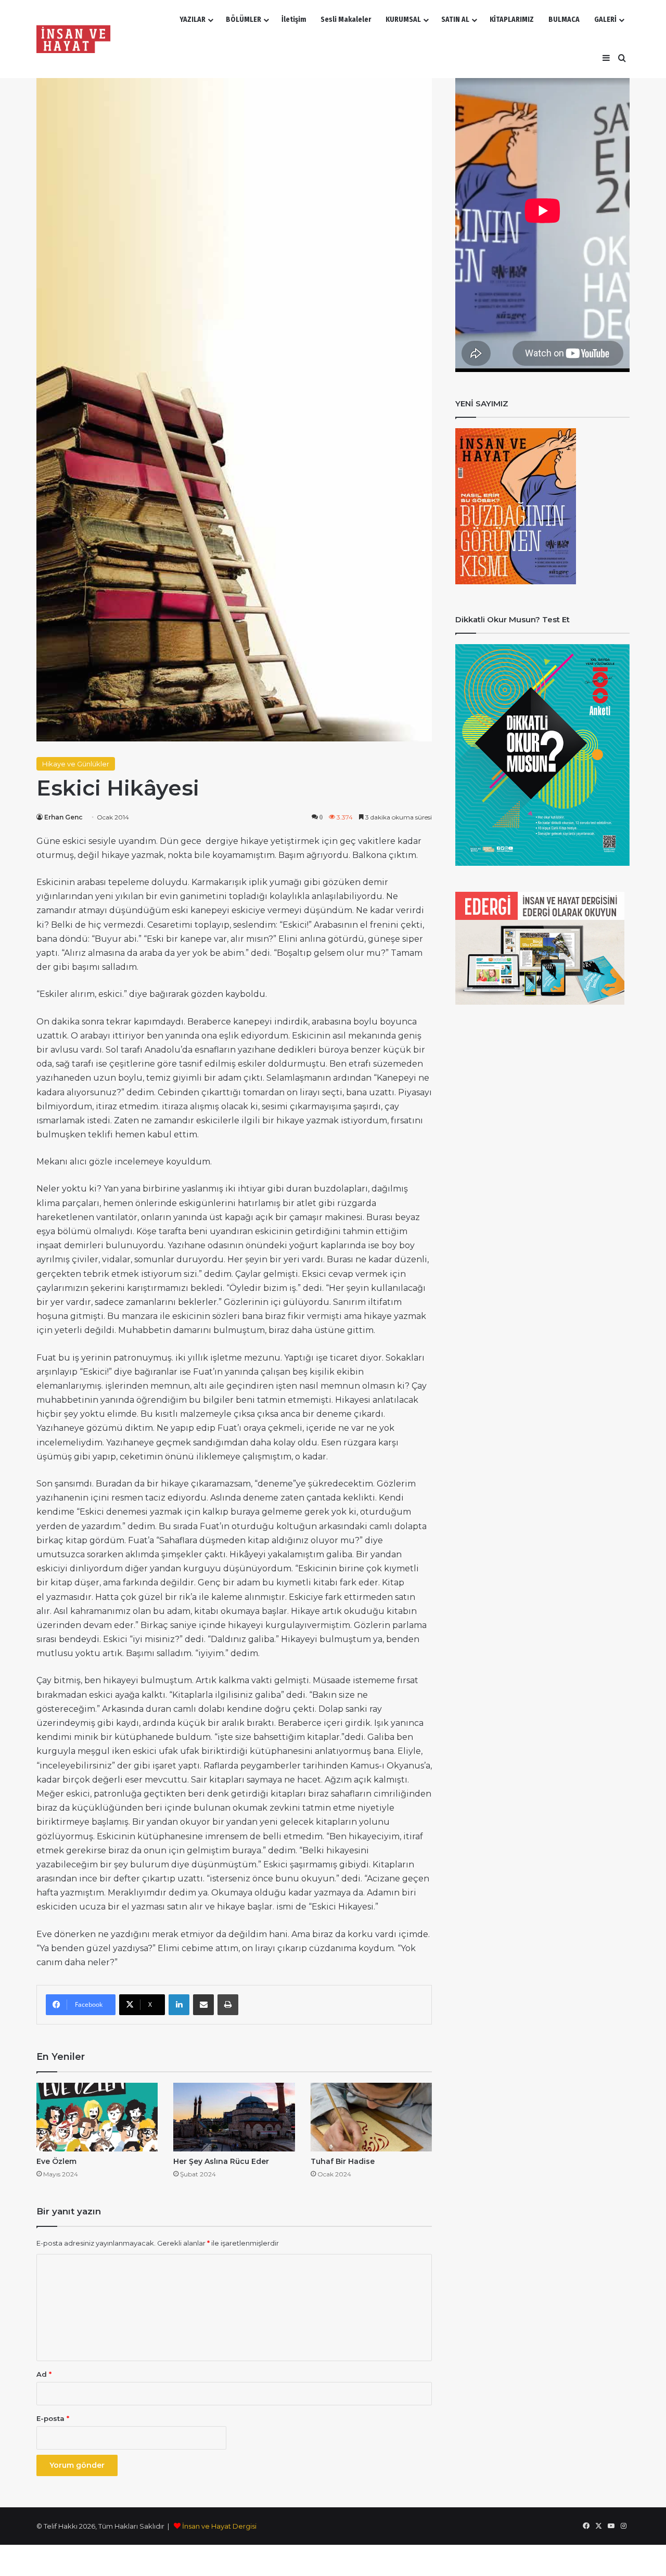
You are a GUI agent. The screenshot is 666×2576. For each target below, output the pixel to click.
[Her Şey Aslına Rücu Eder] (234, 2117)
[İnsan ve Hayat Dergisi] (75, 39)
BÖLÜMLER (244, 20)
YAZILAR (193, 20)
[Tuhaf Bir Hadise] (371, 2117)
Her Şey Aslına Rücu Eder (221, 2161)
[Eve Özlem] (97, 2117)
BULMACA (564, 20)
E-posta (53, 2418)
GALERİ (605, 20)
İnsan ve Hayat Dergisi (219, 2526)
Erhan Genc (63, 817)
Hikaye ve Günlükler (76, 764)
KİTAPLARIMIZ (512, 20)
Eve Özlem (56, 2161)
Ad (44, 2374)
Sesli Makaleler (346, 20)
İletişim (294, 20)
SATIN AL (455, 20)
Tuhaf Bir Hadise (343, 2161)
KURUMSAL (403, 20)
